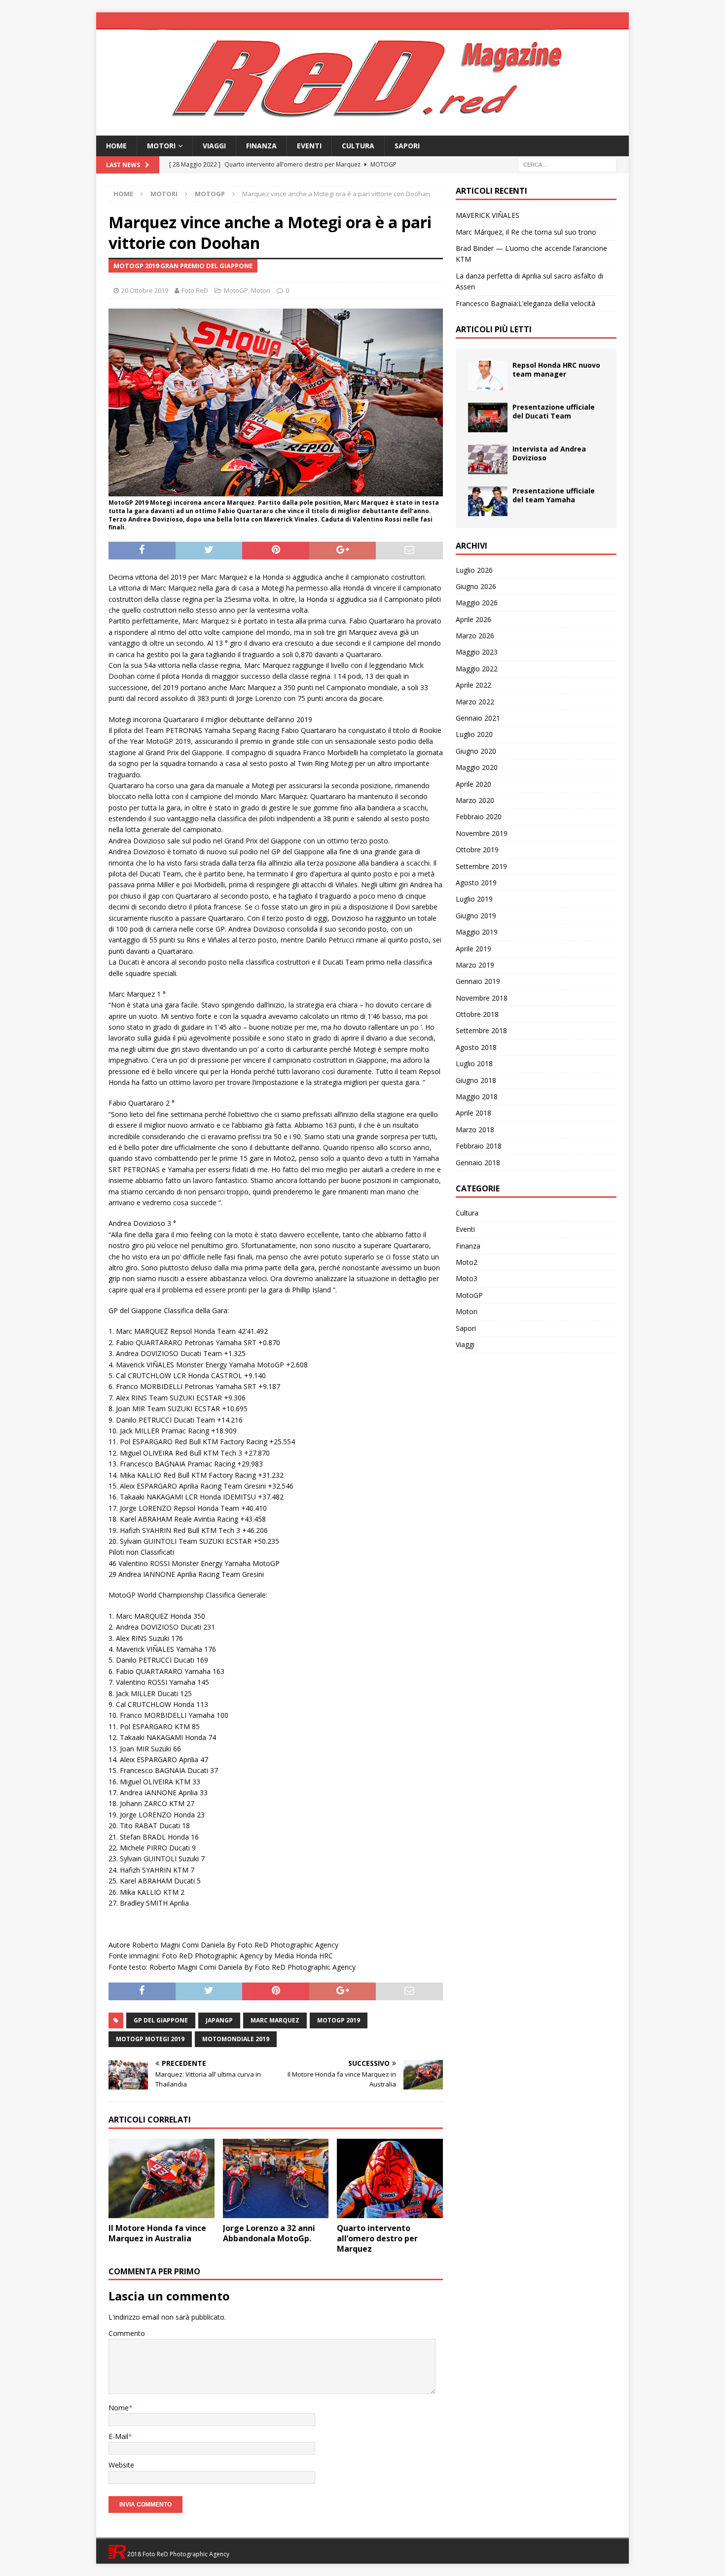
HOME (116, 146)
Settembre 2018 (481, 1030)
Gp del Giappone (161, 2020)
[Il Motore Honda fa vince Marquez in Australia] (162, 2178)
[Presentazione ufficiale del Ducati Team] (488, 418)
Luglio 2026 (474, 570)
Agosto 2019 (476, 883)
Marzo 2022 (475, 702)
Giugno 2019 (476, 916)
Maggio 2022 (477, 669)
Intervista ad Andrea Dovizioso (549, 453)
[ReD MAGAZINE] (362, 130)
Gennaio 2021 (478, 718)
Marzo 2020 (475, 800)
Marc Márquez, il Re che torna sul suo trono (526, 232)
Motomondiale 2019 (236, 2039)
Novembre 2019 (482, 833)
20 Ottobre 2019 (145, 290)
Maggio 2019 (477, 932)
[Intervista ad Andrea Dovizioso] (488, 459)
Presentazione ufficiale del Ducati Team (554, 411)
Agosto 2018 (476, 1047)
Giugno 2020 (476, 751)
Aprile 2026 (473, 619)
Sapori (407, 146)
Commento (127, 2333)
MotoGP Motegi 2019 (150, 2039)
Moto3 (467, 1278)
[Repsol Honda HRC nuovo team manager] (488, 376)
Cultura (358, 146)
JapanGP (219, 2020)
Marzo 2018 (475, 1130)
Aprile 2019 (473, 949)
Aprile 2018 (473, 1113)
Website (121, 2465)
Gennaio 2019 (478, 981)
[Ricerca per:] (567, 164)
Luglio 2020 (474, 734)
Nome (119, 2408)
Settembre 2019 (481, 866)
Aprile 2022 (473, 685)
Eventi (309, 146)
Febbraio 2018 (479, 1146)
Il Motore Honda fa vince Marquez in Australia (157, 2233)
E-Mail (118, 2436)
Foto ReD (195, 290)
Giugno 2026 (476, 586)
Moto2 (467, 1262)
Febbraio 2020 (479, 817)
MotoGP (236, 290)
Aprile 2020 (473, 784)
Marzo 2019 (475, 965)
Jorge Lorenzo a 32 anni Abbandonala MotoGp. (269, 2233)
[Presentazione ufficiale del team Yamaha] (488, 501)
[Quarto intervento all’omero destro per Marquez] (390, 2178)
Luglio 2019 (474, 899)
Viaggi (214, 146)
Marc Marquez (275, 2020)
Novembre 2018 (482, 998)
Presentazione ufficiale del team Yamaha (554, 495)
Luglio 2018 (474, 1063)
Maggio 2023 (477, 652)
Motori (161, 146)
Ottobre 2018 (477, 1014)
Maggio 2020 (477, 767)
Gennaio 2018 (478, 1163)
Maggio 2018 (477, 1097)
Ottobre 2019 (477, 850)
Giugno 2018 (476, 1080)
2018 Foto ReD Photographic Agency (178, 2554)
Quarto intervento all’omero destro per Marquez (377, 2238)
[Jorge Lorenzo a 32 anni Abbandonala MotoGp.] (276, 2178)
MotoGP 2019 (339, 2020)
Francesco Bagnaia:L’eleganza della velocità (526, 303)
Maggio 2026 (477, 603)
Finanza (261, 146)
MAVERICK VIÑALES (488, 215)
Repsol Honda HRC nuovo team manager (556, 369)
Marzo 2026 (475, 636)
